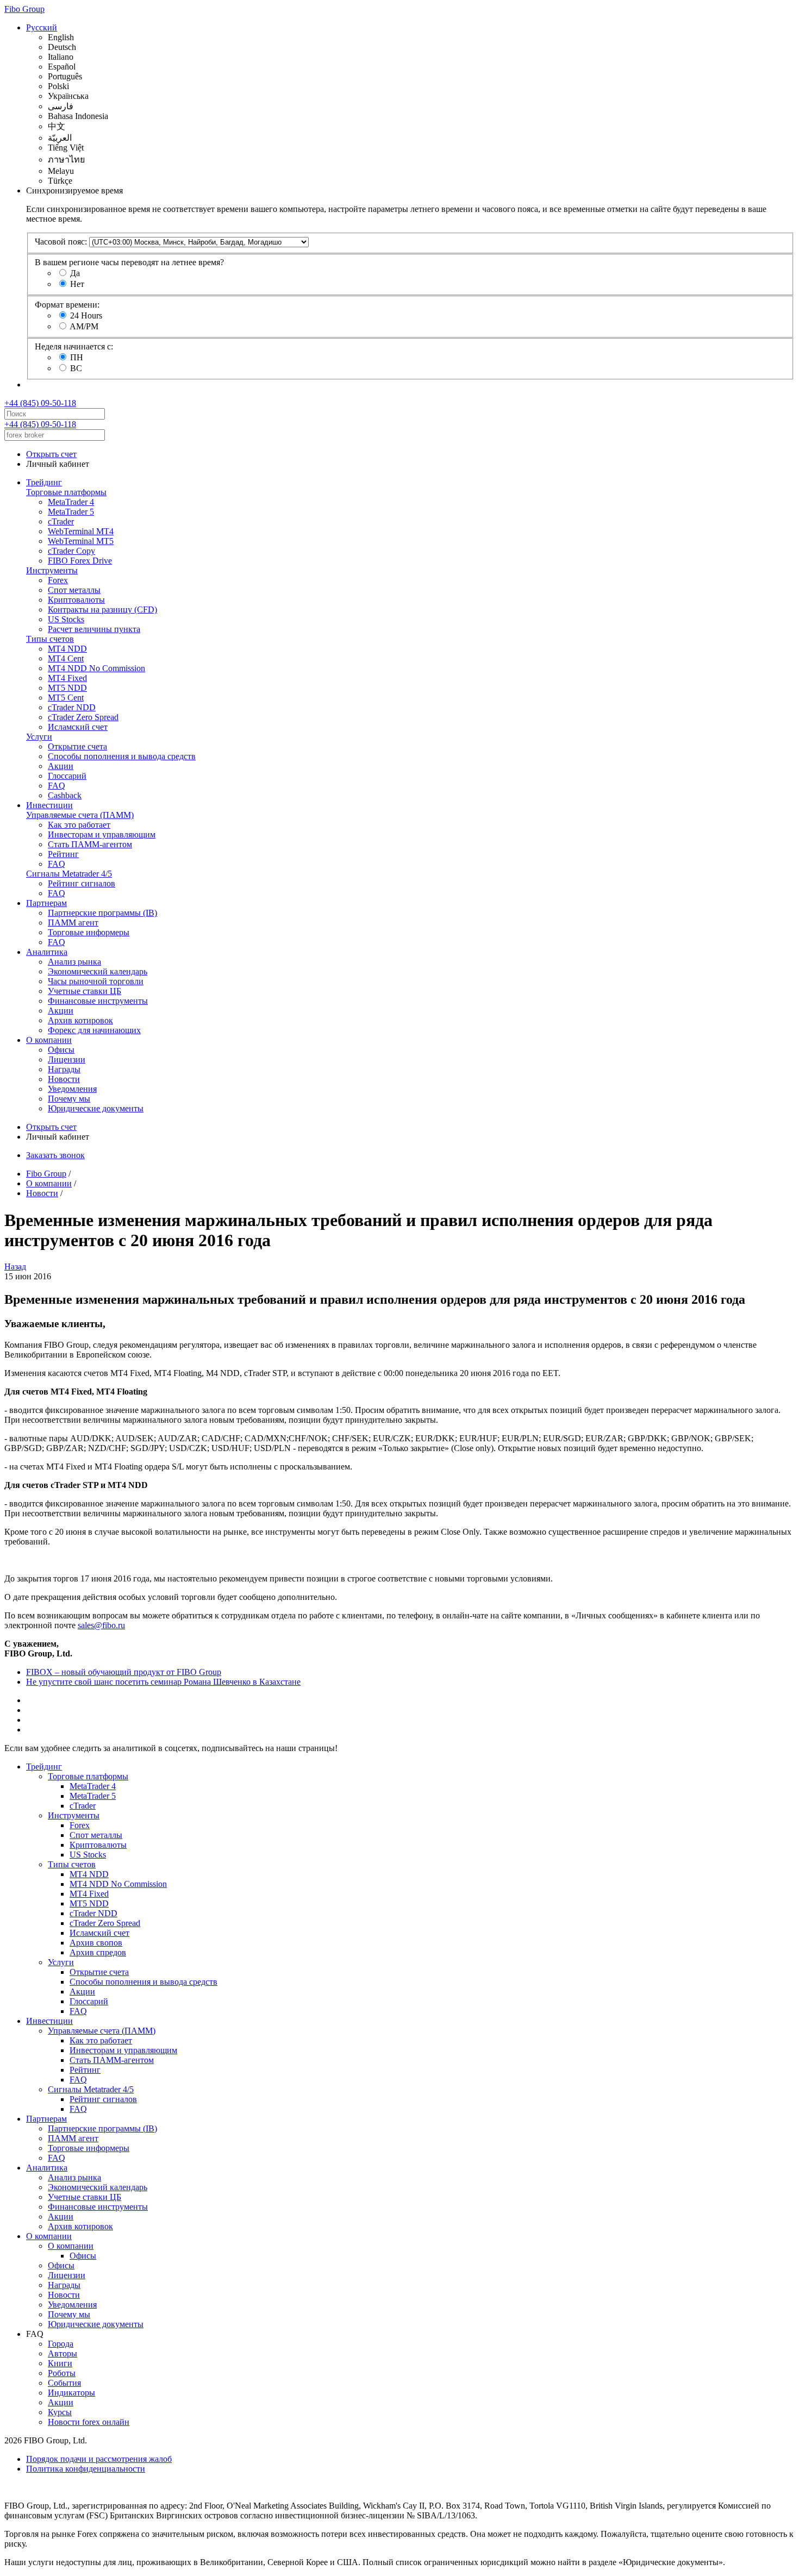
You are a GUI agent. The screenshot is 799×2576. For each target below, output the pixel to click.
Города (61, 2344)
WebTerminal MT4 (81, 531)
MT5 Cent (66, 698)
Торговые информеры (89, 932)
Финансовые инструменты (98, 1001)
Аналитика (47, 952)
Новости (64, 1079)
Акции (61, 766)
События (64, 2383)
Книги (60, 2363)
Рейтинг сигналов (82, 883)
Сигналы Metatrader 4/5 (69, 874)
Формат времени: (67, 305)
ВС (76, 368)
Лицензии (67, 1059)
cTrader (61, 521)
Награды (64, 1069)
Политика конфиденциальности (86, 2469)
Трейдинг (44, 482)
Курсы (60, 2412)
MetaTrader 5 (71, 512)
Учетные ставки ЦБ (85, 991)
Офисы (61, 1050)
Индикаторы (71, 2393)
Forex (58, 580)
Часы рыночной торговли (96, 981)
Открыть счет (51, 454)
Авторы (63, 2353)
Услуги (39, 737)
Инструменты (52, 570)
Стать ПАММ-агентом (90, 844)
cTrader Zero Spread (83, 717)
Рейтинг (63, 854)
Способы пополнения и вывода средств (122, 756)
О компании (49, 1040)
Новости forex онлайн (89, 2422)
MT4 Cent (66, 658)
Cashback (65, 795)
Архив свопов (96, 1943)
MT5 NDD (67, 688)
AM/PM (84, 326)
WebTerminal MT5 (81, 541)
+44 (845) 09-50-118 (40, 403)
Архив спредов (98, 1952)
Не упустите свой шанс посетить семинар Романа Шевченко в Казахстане (163, 1682)
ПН (77, 357)
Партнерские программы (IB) (102, 913)
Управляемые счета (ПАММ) (80, 815)
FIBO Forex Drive (80, 561)
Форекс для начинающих (94, 1030)
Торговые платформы (66, 492)
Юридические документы (96, 1108)
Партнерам (46, 903)
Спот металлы (74, 590)
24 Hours (86, 315)
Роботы (62, 2373)
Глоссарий (67, 776)
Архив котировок (80, 1020)
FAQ (57, 786)
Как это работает (79, 825)
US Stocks (66, 619)
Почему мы (69, 1099)
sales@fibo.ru (101, 1625)
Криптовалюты (76, 600)
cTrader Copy (71, 551)
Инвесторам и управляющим (102, 834)
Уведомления (72, 1089)
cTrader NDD (72, 707)
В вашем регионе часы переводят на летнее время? (129, 262)
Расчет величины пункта (94, 629)
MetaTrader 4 (71, 502)
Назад (15, 1267)
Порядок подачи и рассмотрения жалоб (99, 2459)
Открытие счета (77, 746)
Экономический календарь (98, 971)
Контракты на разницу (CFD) (102, 609)
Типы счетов (50, 639)
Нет (77, 284)
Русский (42, 27)
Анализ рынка (74, 962)
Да (75, 273)
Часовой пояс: (61, 242)
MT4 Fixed (67, 678)
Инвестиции (49, 805)
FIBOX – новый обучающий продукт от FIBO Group (124, 1672)
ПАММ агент (73, 923)
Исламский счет (78, 727)
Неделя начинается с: (74, 346)
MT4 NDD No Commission (96, 668)
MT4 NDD (67, 649)
